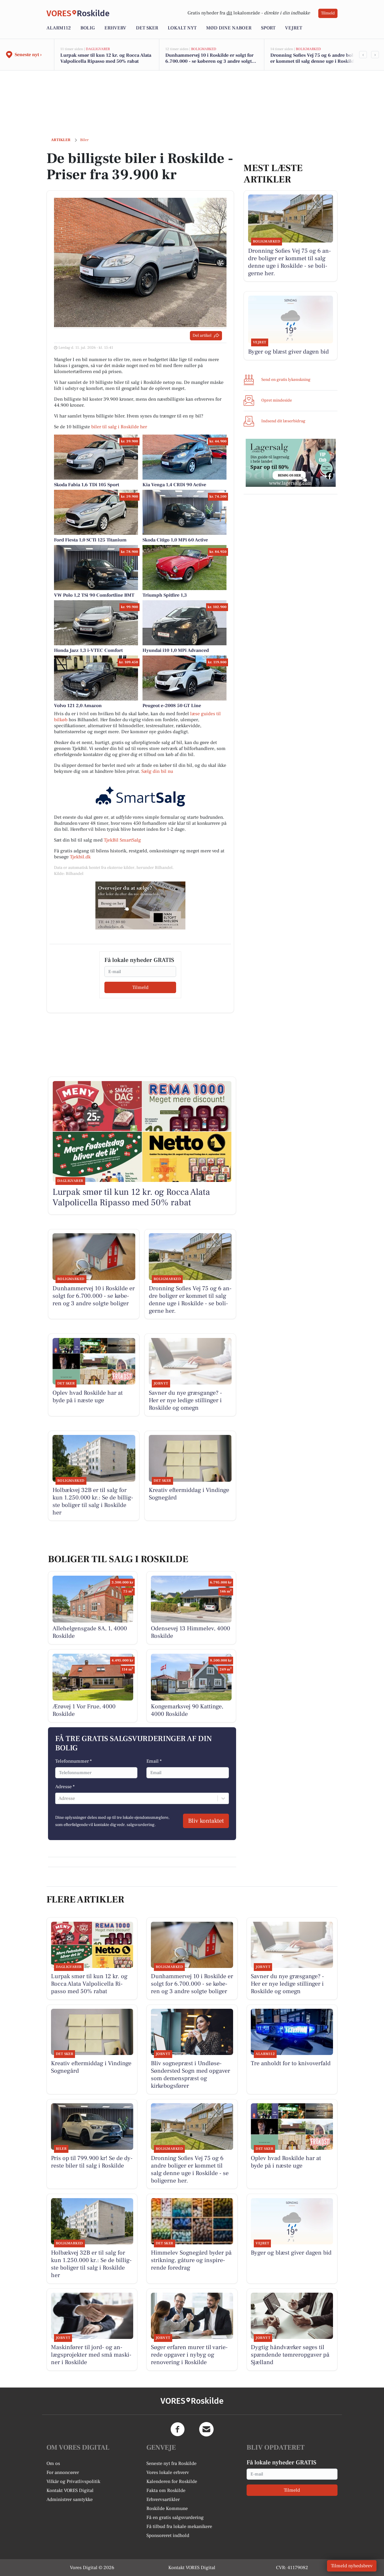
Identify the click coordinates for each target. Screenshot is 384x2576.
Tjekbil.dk (80, 857)
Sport (268, 28)
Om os (53, 2463)
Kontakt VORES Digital (70, 2490)
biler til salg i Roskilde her (119, 427)
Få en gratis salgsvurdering (175, 2517)
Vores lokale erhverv (168, 2472)
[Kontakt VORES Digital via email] (206, 2429)
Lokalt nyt (182, 28)
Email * (154, 1761)
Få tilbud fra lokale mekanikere (179, 2526)
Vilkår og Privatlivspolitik (73, 2481)
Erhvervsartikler (163, 2499)
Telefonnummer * (73, 1761)
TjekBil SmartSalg (122, 840)
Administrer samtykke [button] (70, 2499)
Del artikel (202, 336)
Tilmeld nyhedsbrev (352, 2566)
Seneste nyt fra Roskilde (171, 2463)
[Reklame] (140, 905)
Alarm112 (59, 28)
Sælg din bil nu (157, 771)
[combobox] (59, 1798)
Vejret (294, 28)
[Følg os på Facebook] (178, 2429)
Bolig (88, 28)
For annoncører (63, 2472)
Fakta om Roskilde (166, 2490)
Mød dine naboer (229, 28)
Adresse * (65, 1787)
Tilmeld (328, 13)
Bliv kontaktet (206, 1821)
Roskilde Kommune (167, 2508)
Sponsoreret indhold (168, 2535)
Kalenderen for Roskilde (172, 2481)
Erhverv (115, 28)
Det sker (147, 28)
